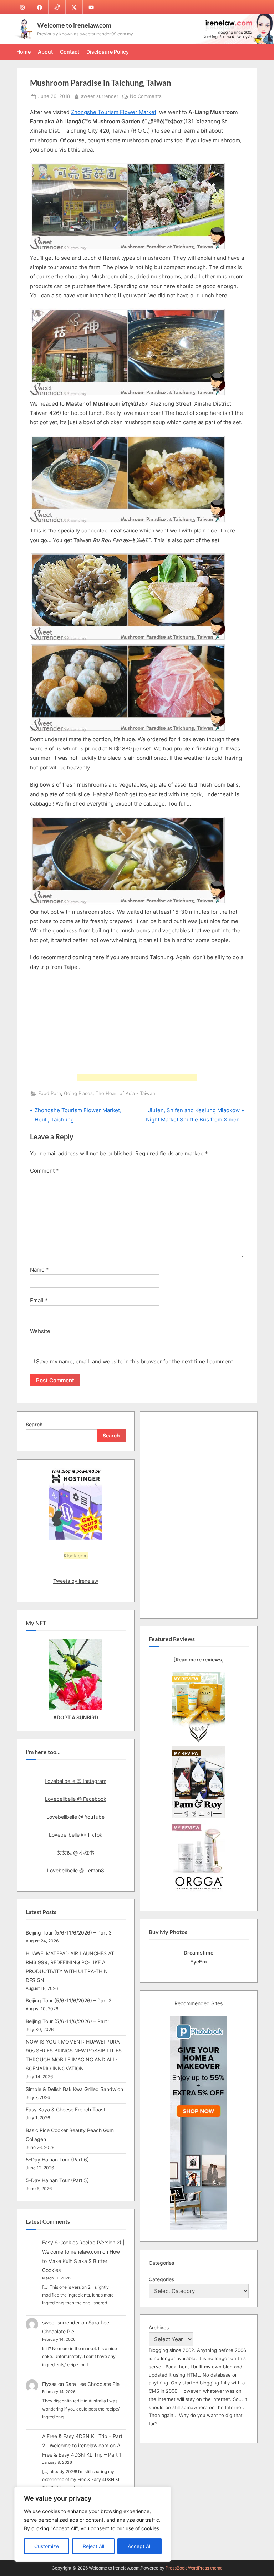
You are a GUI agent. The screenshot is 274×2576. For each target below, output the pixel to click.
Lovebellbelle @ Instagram (75, 1781)
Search (34, 1424)
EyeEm (199, 1961)
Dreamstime (199, 1953)
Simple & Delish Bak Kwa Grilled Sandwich (74, 2089)
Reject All (93, 2546)
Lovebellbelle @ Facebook (76, 1799)
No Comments (146, 97)
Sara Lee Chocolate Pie (92, 2384)
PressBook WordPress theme (194, 2568)
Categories (161, 2279)
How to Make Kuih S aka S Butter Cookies (81, 2261)
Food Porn (50, 1093)
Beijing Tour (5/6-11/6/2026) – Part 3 (69, 1933)
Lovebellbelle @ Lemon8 (76, 1870)
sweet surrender (100, 96)
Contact (70, 52)
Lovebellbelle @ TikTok (76, 1835)
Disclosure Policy (108, 52)
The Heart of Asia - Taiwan (125, 1093)
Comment (44, 1171)
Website (40, 1331)
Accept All (139, 2546)
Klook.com (76, 1555)
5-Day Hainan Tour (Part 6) (57, 2159)
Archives (159, 2327)
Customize (47, 2546)
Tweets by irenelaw (76, 1581)
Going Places (78, 1093)
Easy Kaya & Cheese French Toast (65, 2109)
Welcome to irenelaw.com (74, 25)
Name (39, 1270)
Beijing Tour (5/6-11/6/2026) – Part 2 (68, 2000)
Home (24, 52)
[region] (93, 2524)
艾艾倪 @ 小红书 (75, 1852)
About (45, 52)
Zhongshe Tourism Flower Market (114, 112)
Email (39, 1300)
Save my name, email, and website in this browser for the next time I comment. (135, 1361)
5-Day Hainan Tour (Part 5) (57, 2180)
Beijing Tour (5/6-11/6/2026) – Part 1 (68, 2021)
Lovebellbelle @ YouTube (75, 1817)
